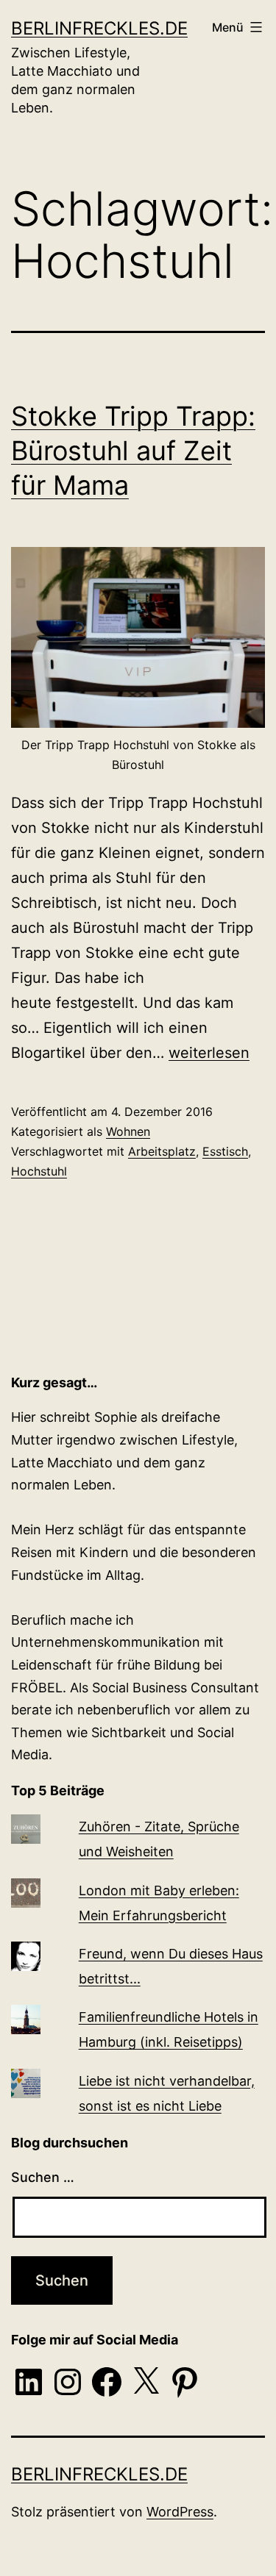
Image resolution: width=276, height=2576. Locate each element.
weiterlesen (209, 1053)
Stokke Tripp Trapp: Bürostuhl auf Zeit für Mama (133, 451)
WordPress (180, 2512)
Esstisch (225, 1151)
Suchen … (43, 2177)
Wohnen (128, 1131)
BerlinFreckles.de (99, 28)
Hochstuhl (39, 1171)
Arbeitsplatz (162, 1151)
